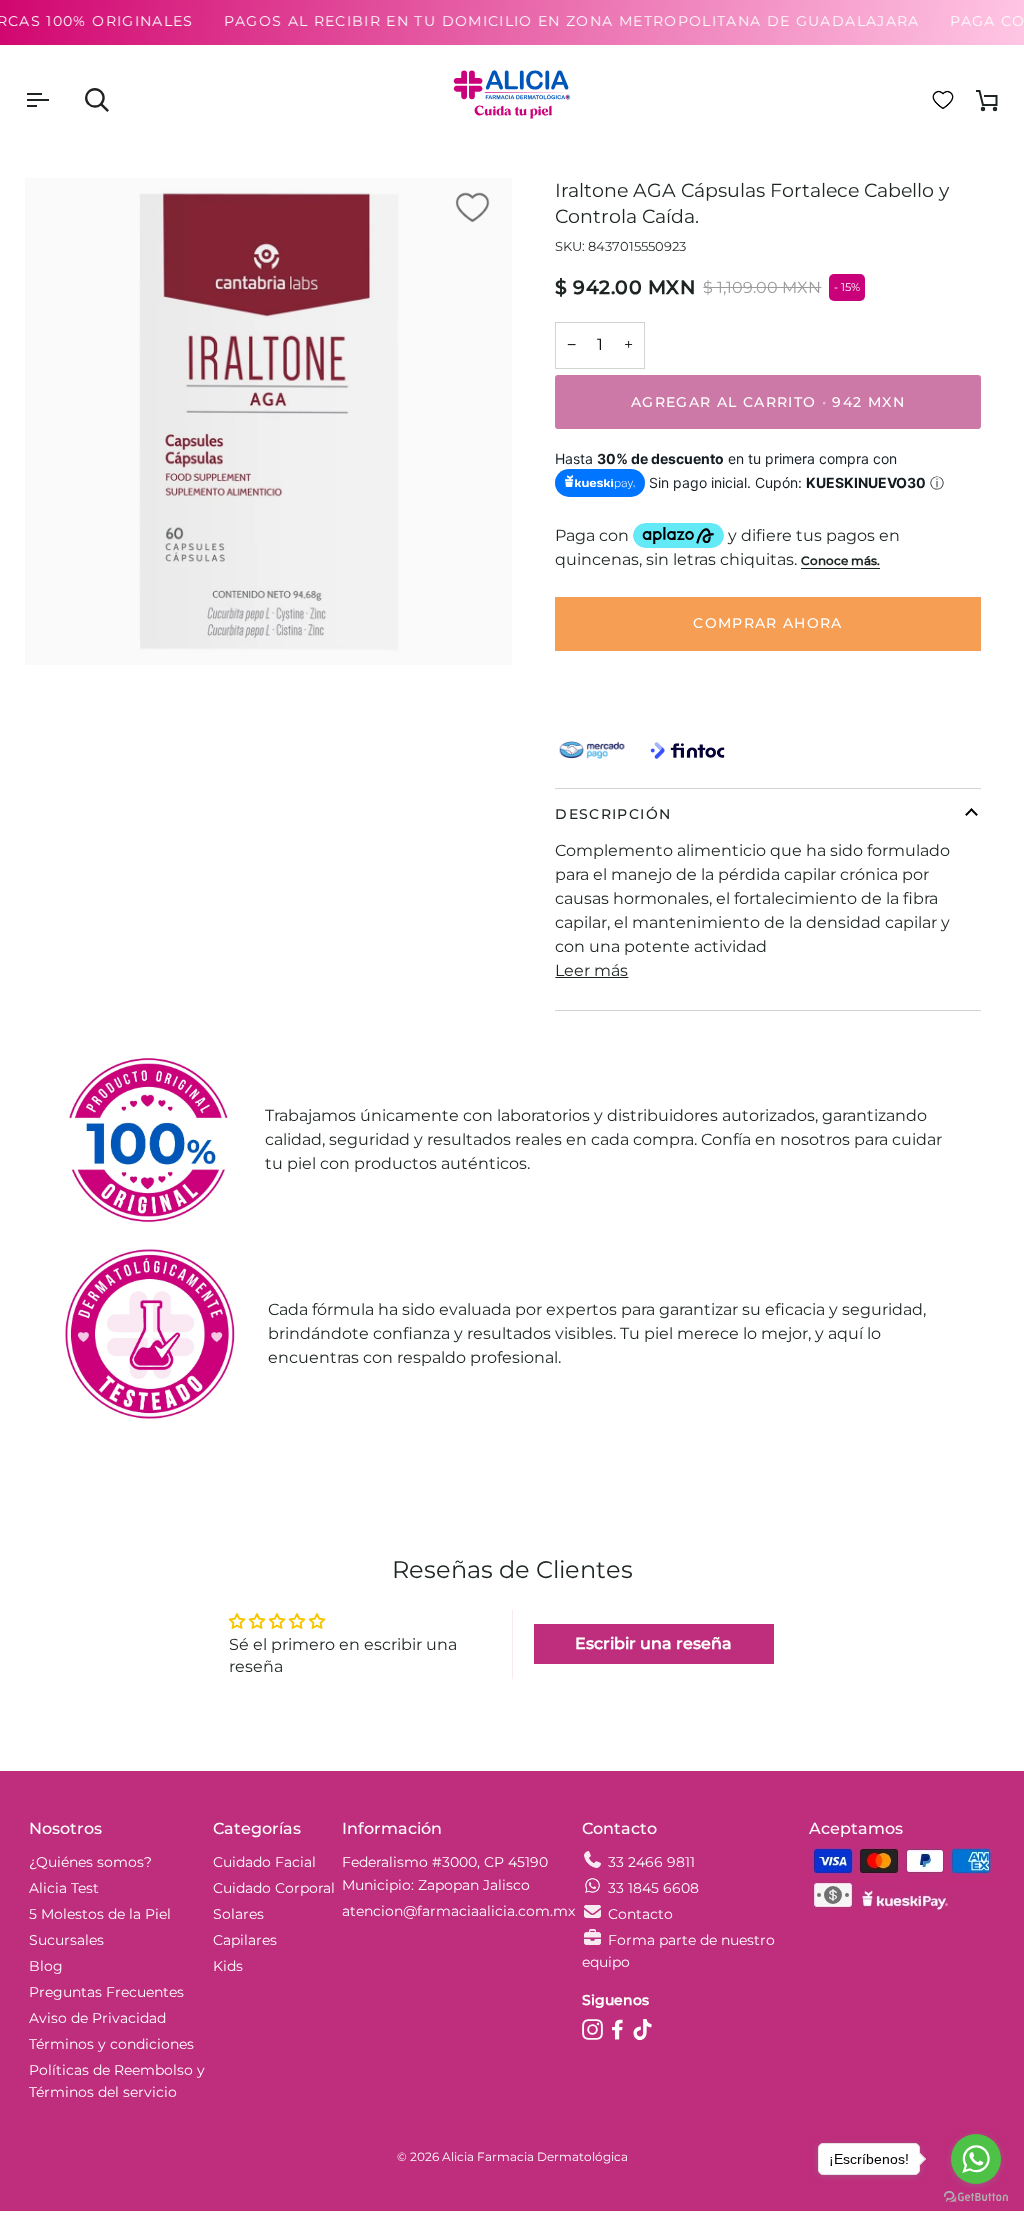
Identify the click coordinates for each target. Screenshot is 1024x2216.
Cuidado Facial (264, 1862)
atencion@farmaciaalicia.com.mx (458, 1911)
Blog (46, 1966)
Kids (228, 1966)
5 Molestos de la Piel (100, 1914)
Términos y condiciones (111, 2044)
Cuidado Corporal (274, 1888)
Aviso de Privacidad (97, 2018)
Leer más (591, 970)
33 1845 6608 (653, 1888)
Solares (238, 1914)
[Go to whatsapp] (976, 2159)
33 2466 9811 (651, 1862)
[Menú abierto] (55, 100)
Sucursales (66, 1940)
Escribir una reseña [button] (653, 1643)
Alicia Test (64, 1888)
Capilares (245, 1940)
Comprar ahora (768, 623)
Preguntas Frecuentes (106, 1992)
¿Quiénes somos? (90, 1862)
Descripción (613, 814)
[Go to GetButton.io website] (976, 2196)
